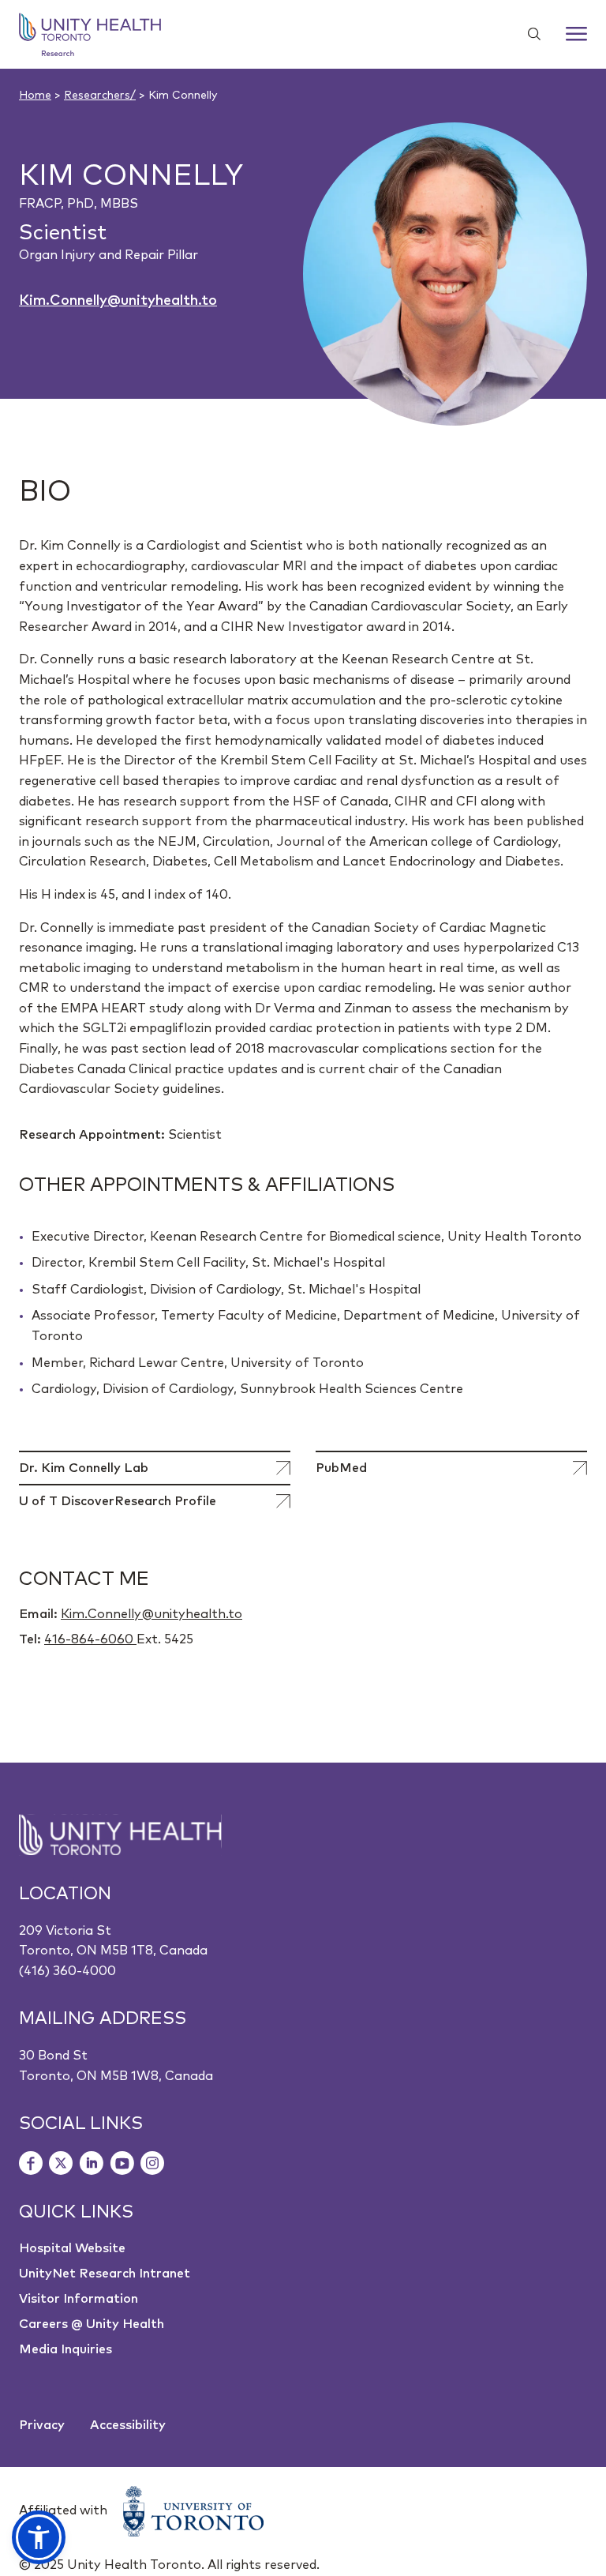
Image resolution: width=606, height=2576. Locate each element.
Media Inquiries (65, 2349)
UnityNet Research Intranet (105, 2274)
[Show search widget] (528, 34)
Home (35, 96)
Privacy (42, 2425)
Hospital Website (72, 2248)
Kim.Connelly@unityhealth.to (118, 301)
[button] (39, 2537)
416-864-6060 (90, 1639)
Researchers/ (100, 96)
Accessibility (128, 2425)
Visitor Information (79, 2299)
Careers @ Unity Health (92, 2324)
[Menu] (576, 34)
